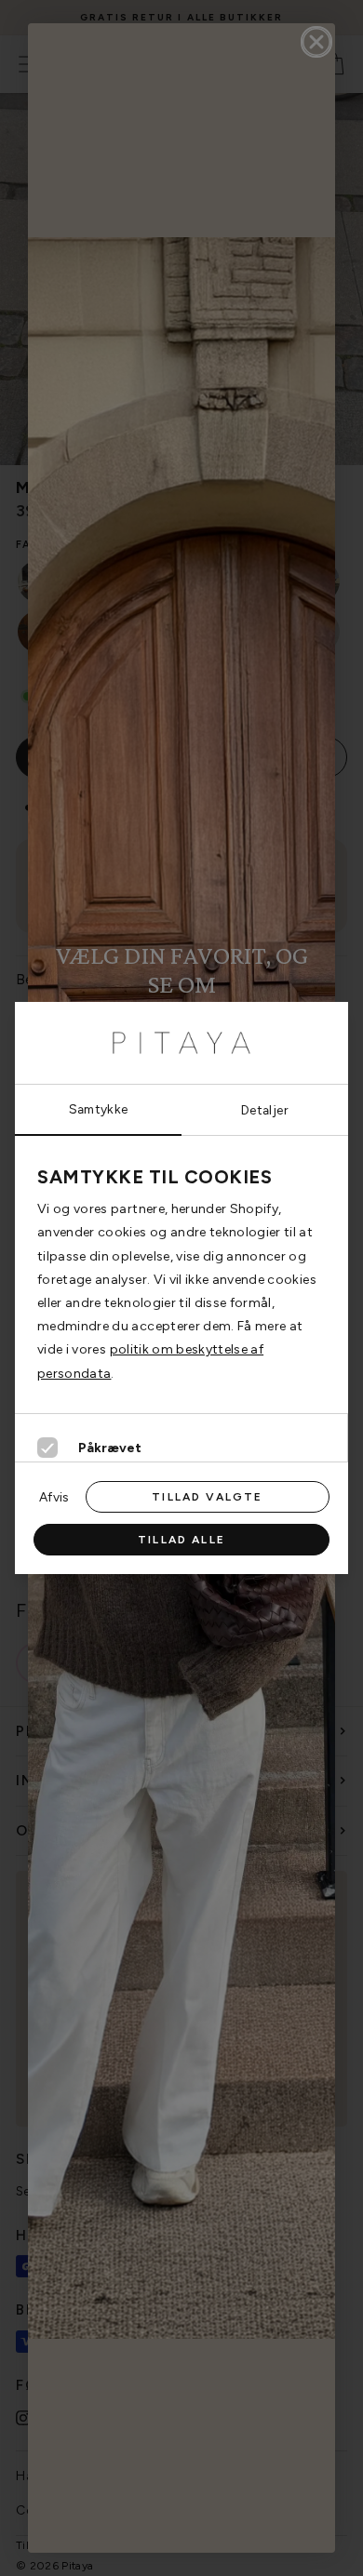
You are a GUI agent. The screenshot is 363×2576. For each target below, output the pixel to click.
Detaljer (265, 1110)
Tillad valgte (207, 1497)
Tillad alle (181, 1540)
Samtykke (99, 1109)
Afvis (54, 1497)
